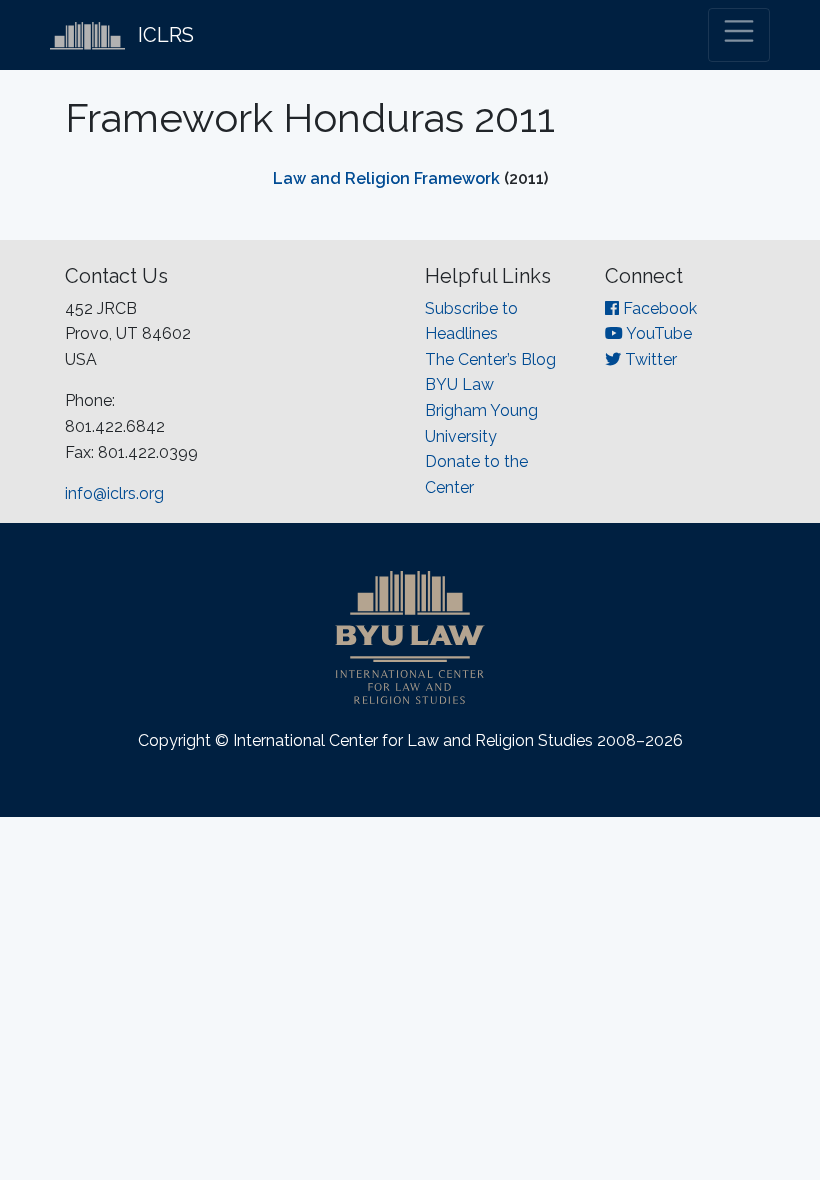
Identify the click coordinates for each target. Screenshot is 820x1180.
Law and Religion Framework (386, 178)
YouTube (657, 333)
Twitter (649, 359)
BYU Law (459, 384)
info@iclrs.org (114, 493)
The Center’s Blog (490, 359)
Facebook (658, 308)
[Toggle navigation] (739, 35)
